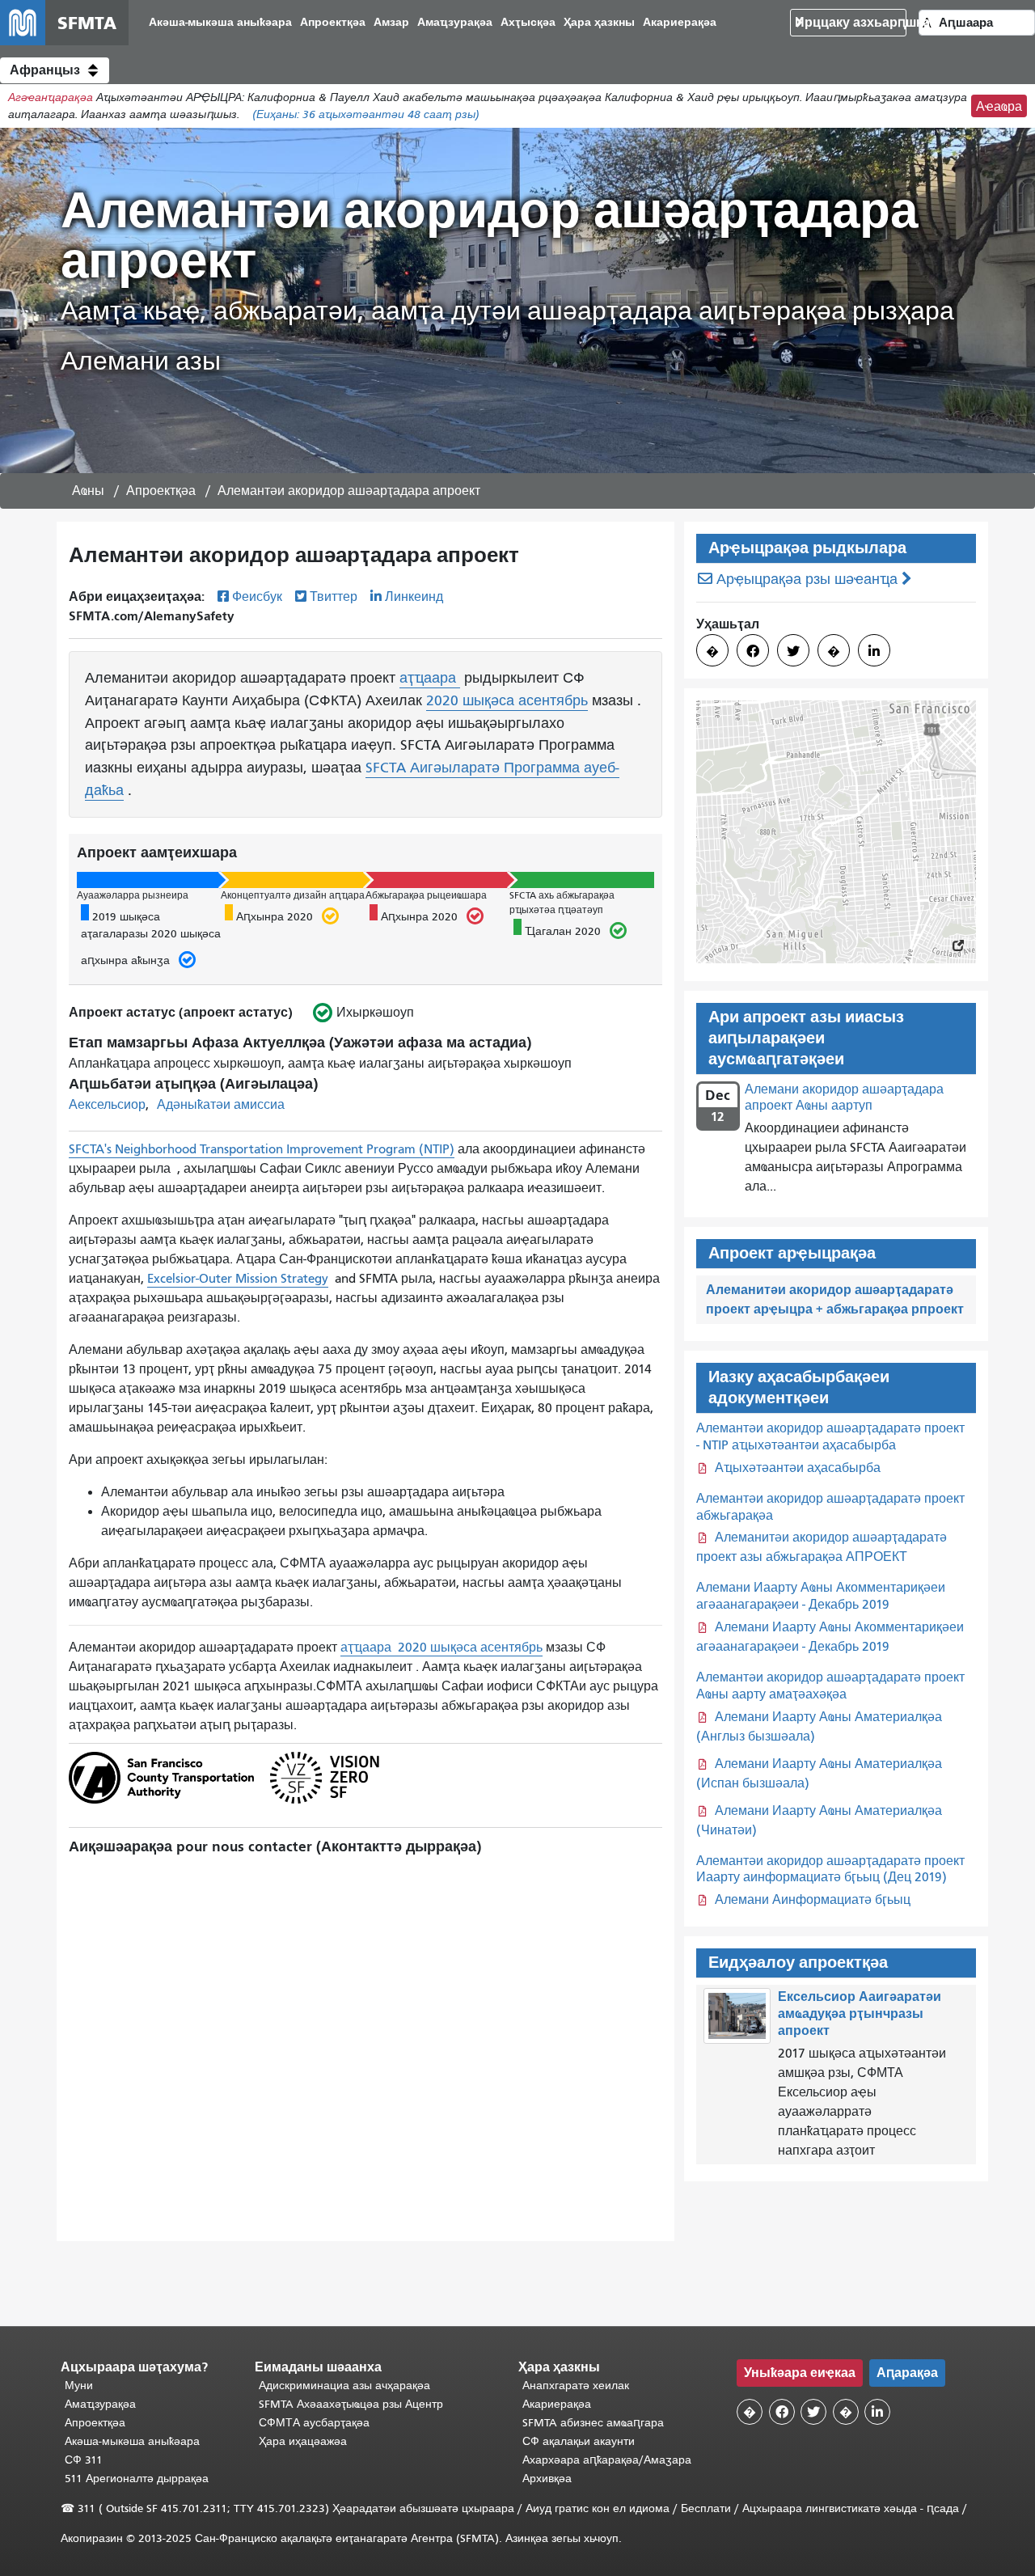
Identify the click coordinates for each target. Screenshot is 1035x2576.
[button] (55, 70)
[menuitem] (220, 23)
